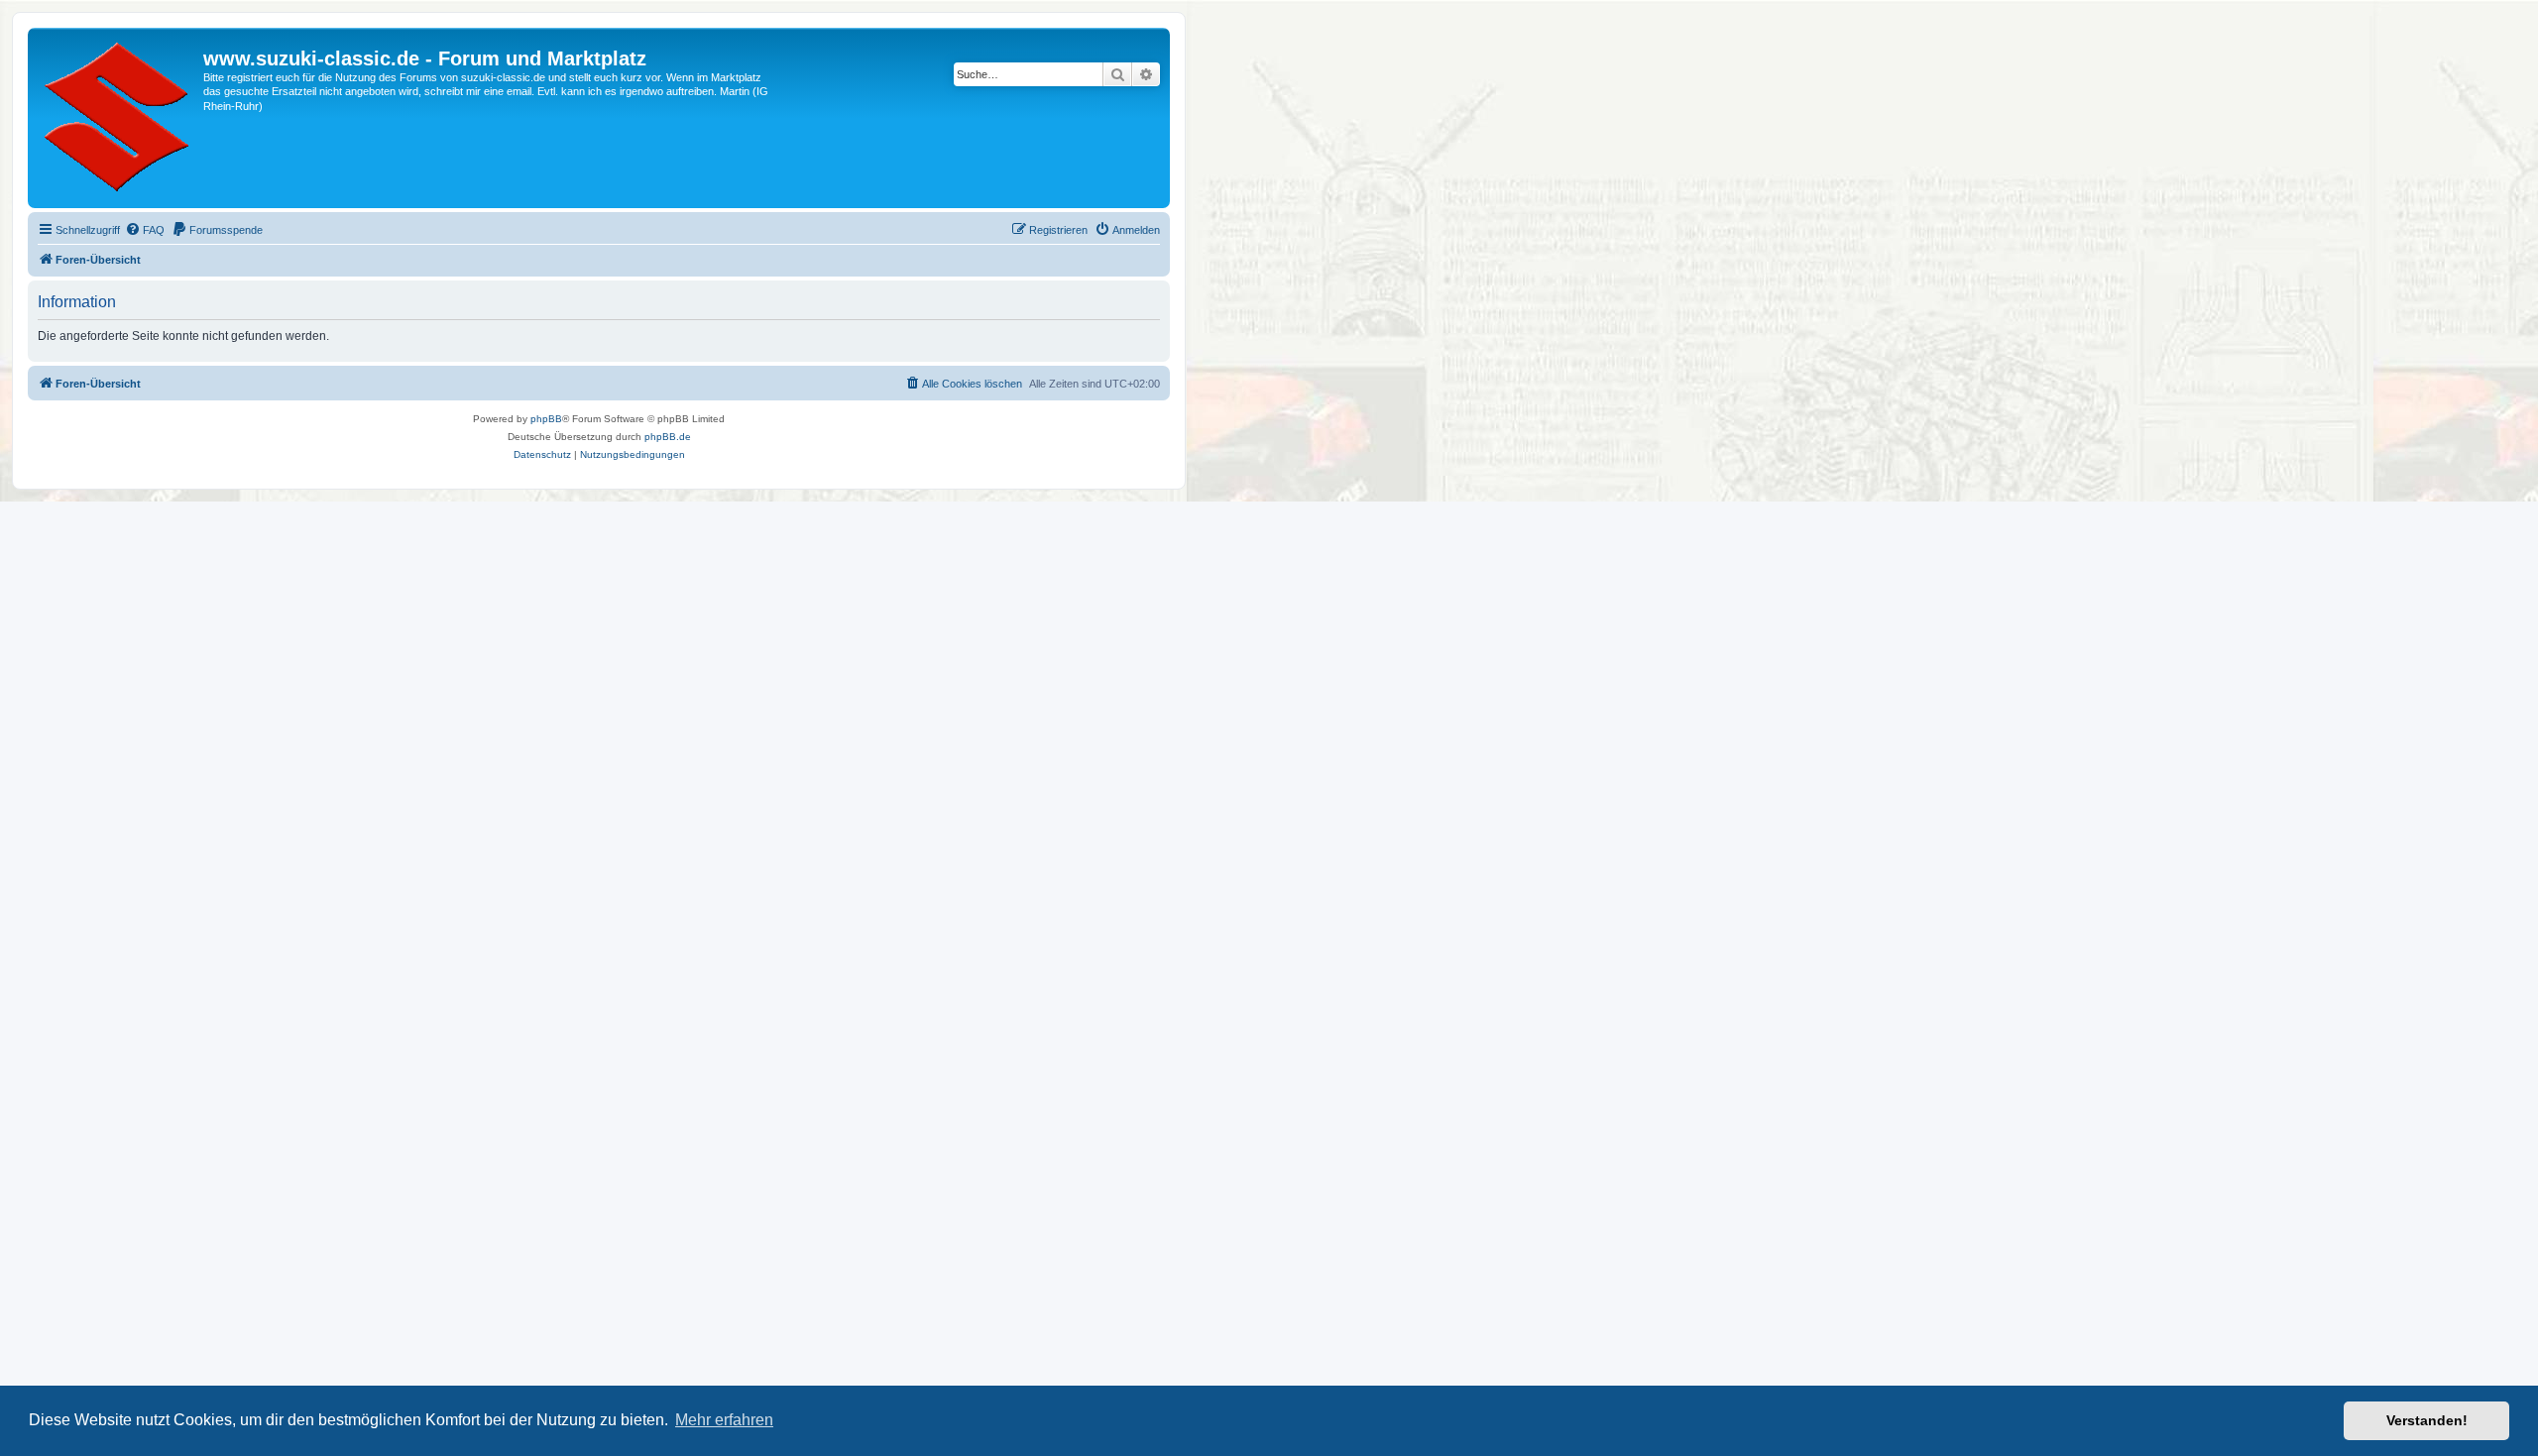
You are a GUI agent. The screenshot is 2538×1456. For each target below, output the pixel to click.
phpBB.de (668, 437)
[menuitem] (145, 230)
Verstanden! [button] (2427, 1420)
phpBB (546, 419)
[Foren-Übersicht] (118, 118)
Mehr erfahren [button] (724, 1420)
